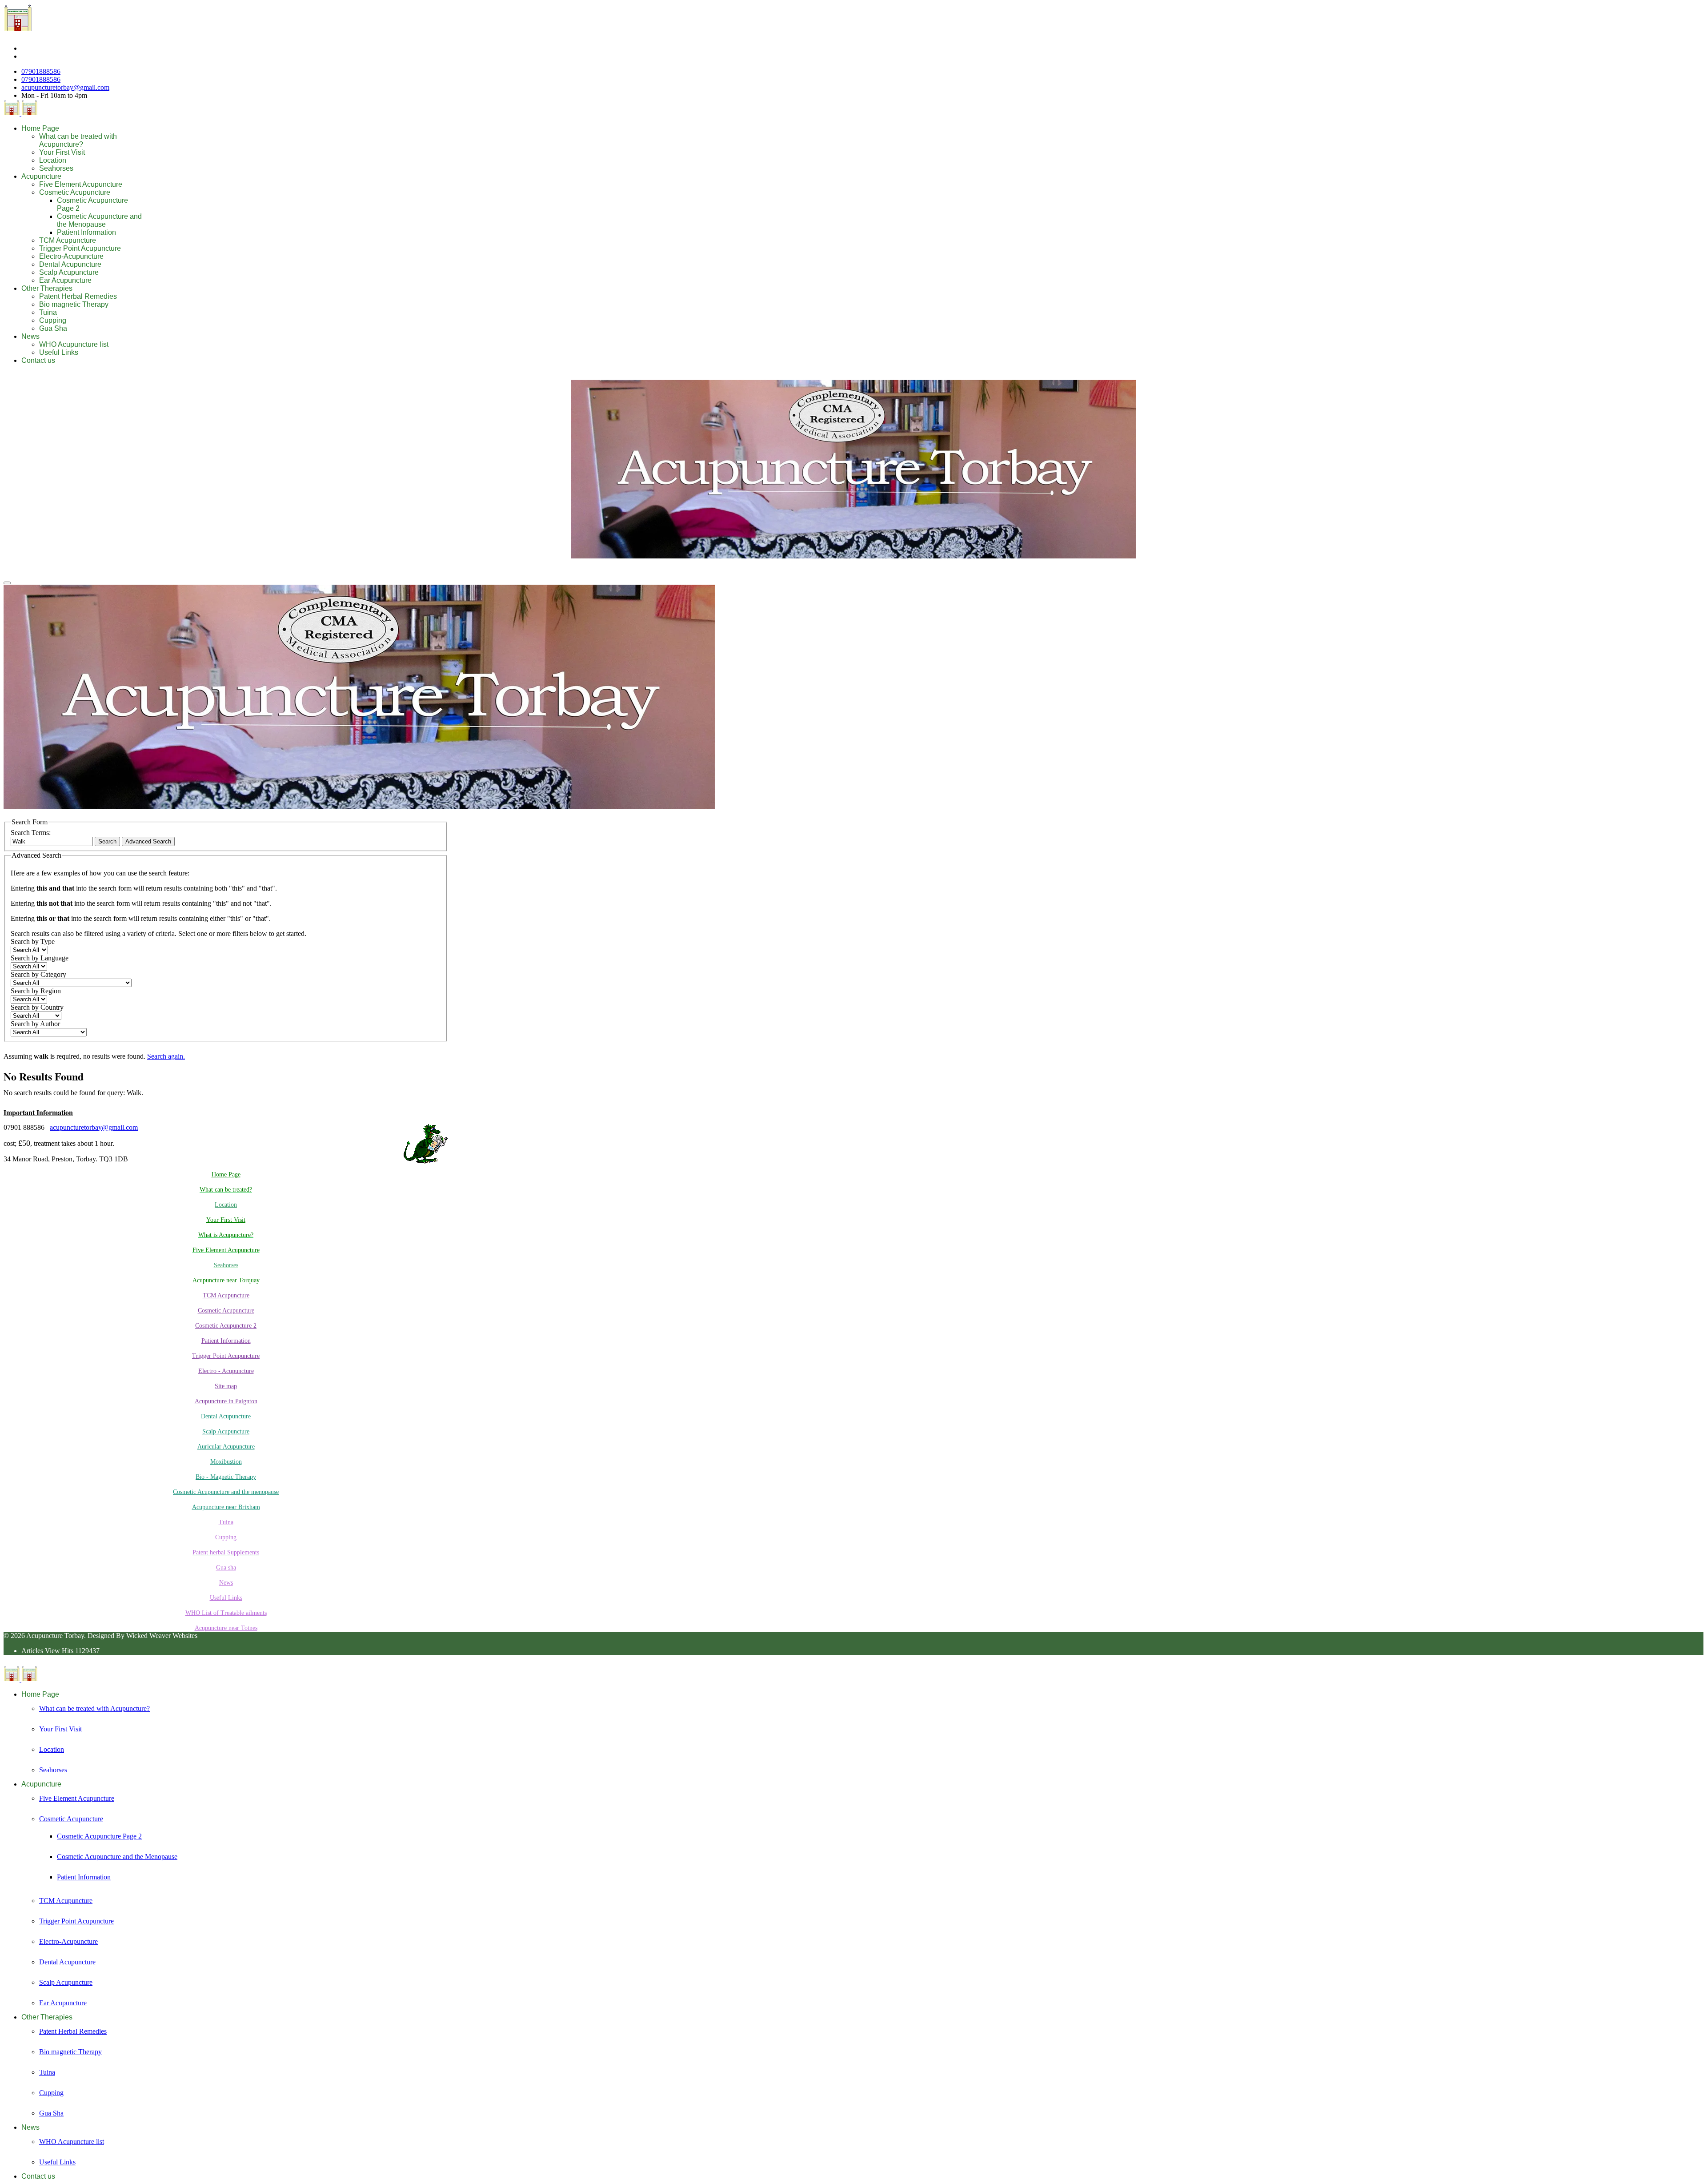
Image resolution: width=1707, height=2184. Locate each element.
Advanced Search (148, 841)
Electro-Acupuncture (71, 256)
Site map (226, 1386)
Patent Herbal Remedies (78, 296)
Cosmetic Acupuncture (75, 192)
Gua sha (226, 1568)
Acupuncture (41, 176)
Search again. (166, 1056)
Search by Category (38, 974)
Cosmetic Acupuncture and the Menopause (99, 220)
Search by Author (35, 1024)
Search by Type (33, 941)
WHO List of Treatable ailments (226, 1613)
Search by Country (37, 1007)
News (30, 336)
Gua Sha (53, 328)
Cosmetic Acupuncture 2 (226, 1326)
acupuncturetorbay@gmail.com (65, 87)
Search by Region (36, 991)
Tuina (48, 312)
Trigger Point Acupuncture (80, 248)
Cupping (53, 320)
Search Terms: (31, 833)
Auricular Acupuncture (226, 1447)
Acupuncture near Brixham (226, 1507)
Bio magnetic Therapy (74, 304)
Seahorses (56, 168)
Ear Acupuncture (65, 280)
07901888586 (41, 71)
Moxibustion (226, 1462)
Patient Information (86, 232)
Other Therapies (47, 288)
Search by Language (40, 958)
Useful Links (59, 352)
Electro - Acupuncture (226, 1371)
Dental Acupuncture (70, 264)
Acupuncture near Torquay (226, 1280)
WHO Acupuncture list (74, 344)
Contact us (38, 360)
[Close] (7, 583)
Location (53, 160)
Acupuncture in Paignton (226, 1401)
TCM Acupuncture (68, 240)
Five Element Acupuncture (81, 184)
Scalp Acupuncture (69, 272)
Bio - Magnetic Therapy (226, 1477)
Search (107, 841)
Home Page (40, 128)
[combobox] (52, 841)
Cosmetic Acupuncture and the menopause (226, 1492)
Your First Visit (62, 152)
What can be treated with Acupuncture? (78, 140)
